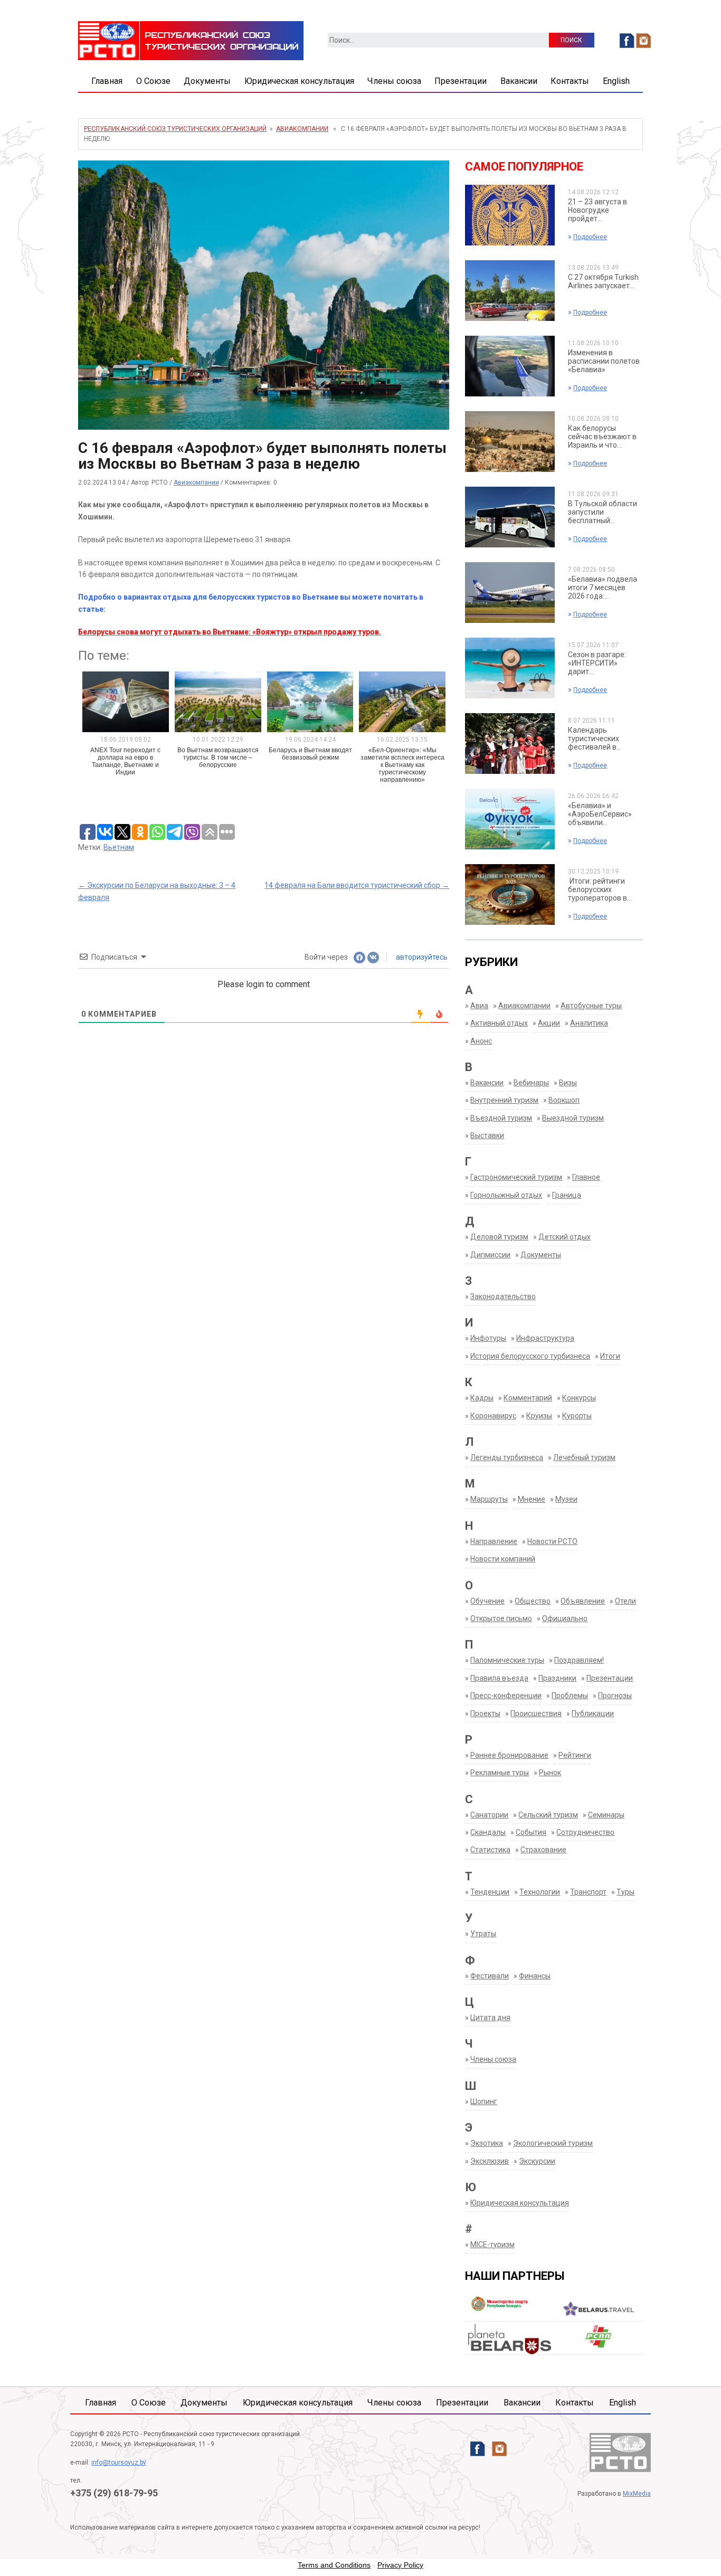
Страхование (543, 1850)
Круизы (539, 1416)
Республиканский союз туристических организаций (175, 129)
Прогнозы (615, 1696)
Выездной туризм (573, 1118)
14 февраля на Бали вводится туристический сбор (357, 885)
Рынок (550, 1773)
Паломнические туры (507, 1660)
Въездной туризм (501, 1118)
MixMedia (637, 2494)
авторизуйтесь (421, 957)
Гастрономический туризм (516, 1177)
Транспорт (588, 1892)
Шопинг (484, 2101)
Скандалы (488, 1832)
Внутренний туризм (504, 1100)
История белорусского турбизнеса (530, 1356)
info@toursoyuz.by (119, 2463)
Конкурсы (579, 1398)
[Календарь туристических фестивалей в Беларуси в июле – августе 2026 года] (510, 743)
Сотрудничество (585, 1832)
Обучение (487, 1601)
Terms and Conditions (334, 2565)
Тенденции (490, 1892)
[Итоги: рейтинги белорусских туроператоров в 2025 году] (510, 894)
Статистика (490, 1850)
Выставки (487, 1135)
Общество (533, 1601)
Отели (625, 1601)
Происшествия (536, 1713)
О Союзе (153, 81)
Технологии (540, 1892)
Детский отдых (565, 1237)
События (531, 1832)
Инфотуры (488, 1338)
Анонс (481, 1041)
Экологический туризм (553, 2143)
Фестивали (490, 1976)
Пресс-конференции (506, 1696)
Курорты (577, 1416)
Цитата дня (490, 2018)
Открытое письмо (501, 1618)
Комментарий (528, 1398)
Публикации (593, 1713)
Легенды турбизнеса (507, 1457)
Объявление (583, 1601)
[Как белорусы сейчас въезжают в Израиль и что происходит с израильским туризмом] (510, 441)
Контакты (570, 81)
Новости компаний (503, 1559)
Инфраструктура (545, 1338)
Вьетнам (119, 847)
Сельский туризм (548, 1815)
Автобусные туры (591, 1006)
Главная (107, 81)
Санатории (489, 1815)
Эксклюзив (490, 2161)
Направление (494, 1541)
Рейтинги (575, 1755)
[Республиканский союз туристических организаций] (191, 40)
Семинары (606, 1815)
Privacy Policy (400, 2565)
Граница (567, 1195)
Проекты (485, 1713)
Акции (549, 1023)
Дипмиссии (490, 1255)
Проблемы (570, 1696)
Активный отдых (499, 1023)
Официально (565, 1618)
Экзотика (487, 2143)
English (616, 81)
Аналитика (589, 1023)
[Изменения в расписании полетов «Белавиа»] (510, 365)
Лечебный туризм (584, 1457)
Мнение (532, 1499)
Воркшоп (564, 1100)
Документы (207, 81)
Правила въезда (499, 1678)
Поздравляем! (579, 1660)
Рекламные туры (500, 1773)
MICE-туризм (492, 2244)
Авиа (479, 1006)
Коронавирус (493, 1416)
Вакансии (519, 81)
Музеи (566, 1499)
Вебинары (531, 1083)
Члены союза (394, 81)
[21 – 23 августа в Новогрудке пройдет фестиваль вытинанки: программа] (510, 214)
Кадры (482, 1398)
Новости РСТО (552, 1541)
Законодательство (503, 1296)
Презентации (461, 81)
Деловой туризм (499, 1237)
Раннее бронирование (509, 1755)
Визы (568, 1083)
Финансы (535, 1976)
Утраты (483, 1934)
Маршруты (489, 1499)
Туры (625, 1892)
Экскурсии (537, 2161)
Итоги (610, 1356)
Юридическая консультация (299, 81)
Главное (586, 1177)
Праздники (557, 1678)
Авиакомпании (302, 129)
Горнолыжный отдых (506, 1195)
